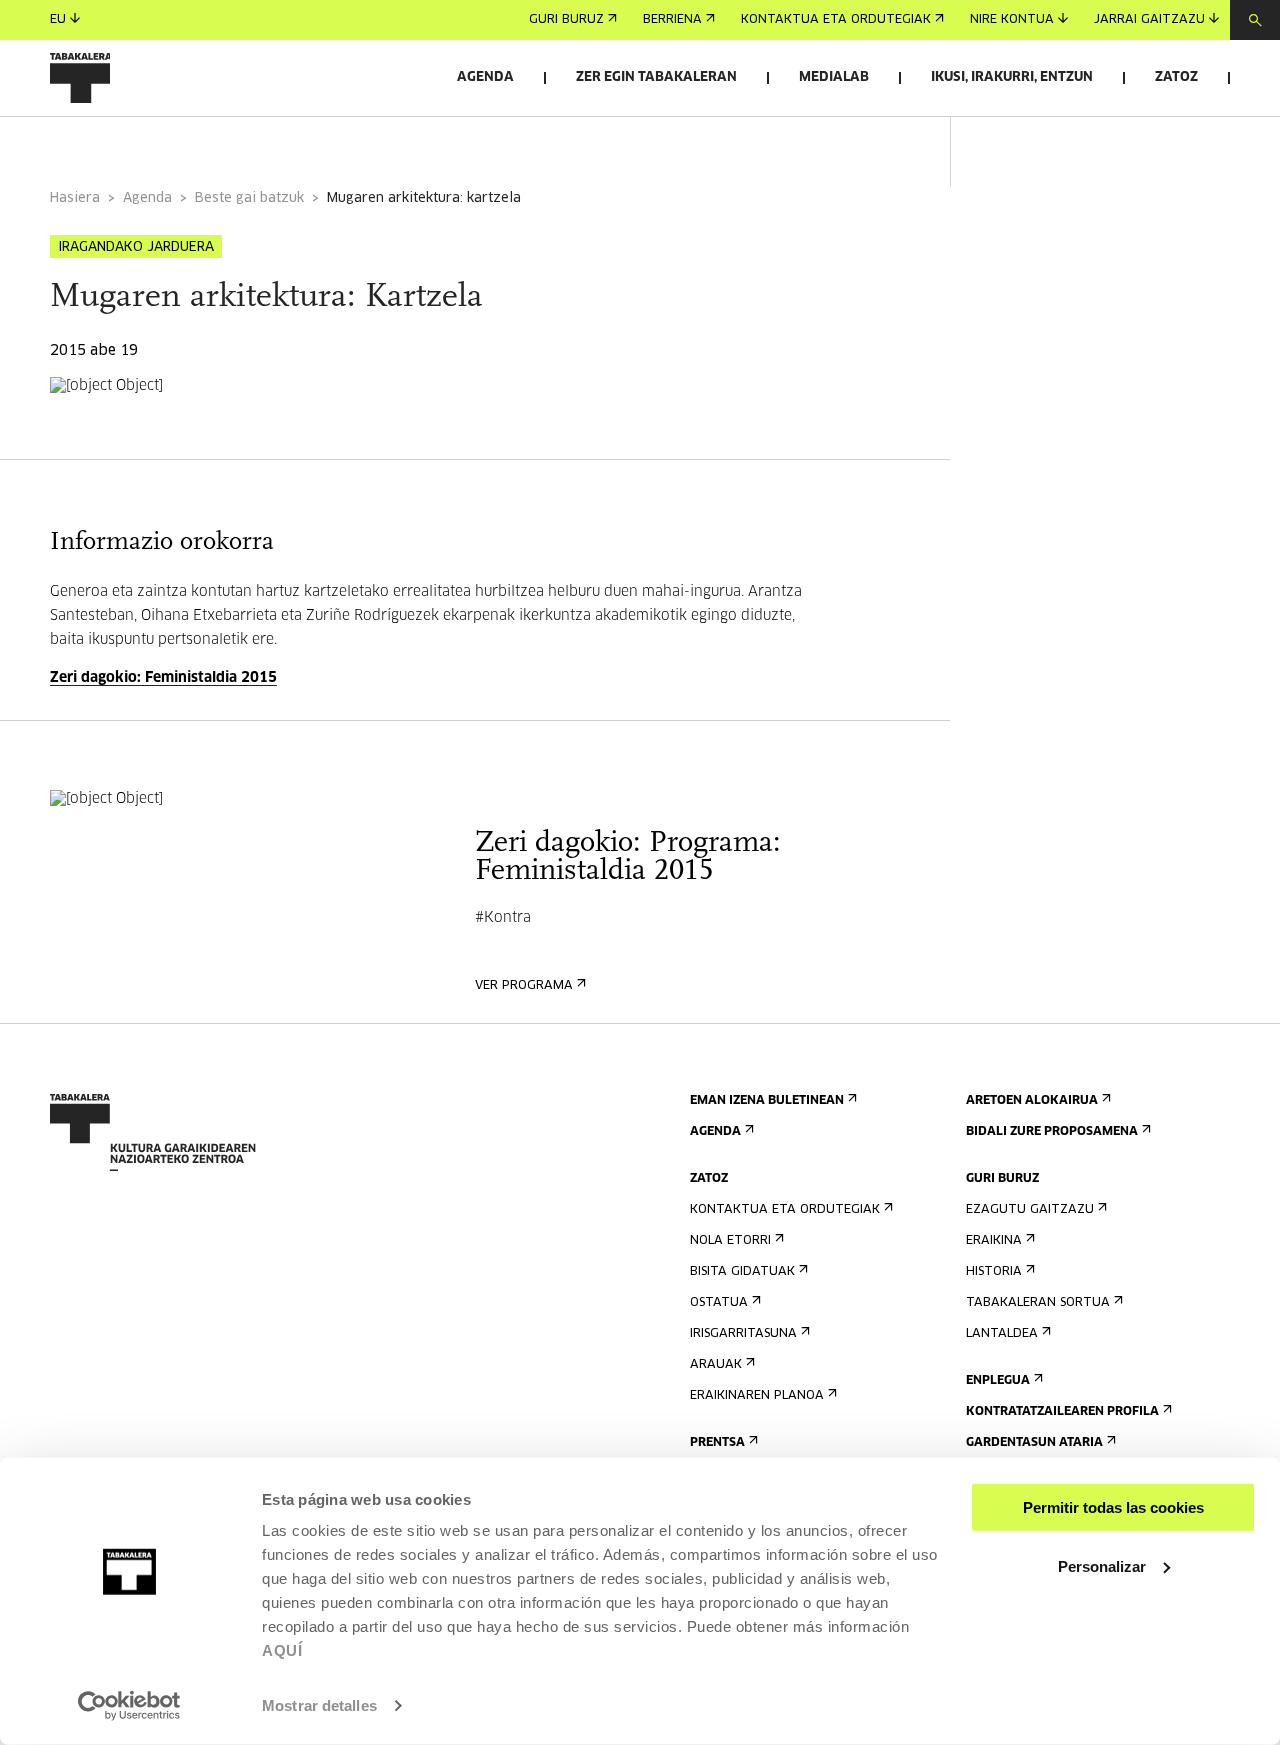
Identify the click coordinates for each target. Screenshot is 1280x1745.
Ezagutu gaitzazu (1030, 1210)
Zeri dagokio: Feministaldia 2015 (163, 678)
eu (58, 20)
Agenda (485, 77)
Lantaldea (1002, 1334)
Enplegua (998, 1381)
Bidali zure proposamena (1052, 1132)
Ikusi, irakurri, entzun (1012, 77)
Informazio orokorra (131, 143)
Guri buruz (566, 20)
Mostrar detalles (319, 1705)
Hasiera (75, 198)
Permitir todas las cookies (1113, 1507)
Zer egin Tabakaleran (656, 77)
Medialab (834, 77)
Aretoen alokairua (1032, 1101)
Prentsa (717, 1443)
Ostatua (719, 1303)
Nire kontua (1012, 20)
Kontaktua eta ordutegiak (836, 20)
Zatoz (1176, 77)
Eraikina (994, 1241)
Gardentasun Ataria (1034, 1443)
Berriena (672, 20)
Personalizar (1102, 1565)
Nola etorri (730, 1241)
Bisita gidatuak (742, 1272)
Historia (994, 1272)
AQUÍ (282, 1650)
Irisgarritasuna (743, 1334)
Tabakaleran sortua (1038, 1303)
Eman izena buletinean (767, 1101)
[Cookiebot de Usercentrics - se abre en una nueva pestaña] (129, 1706)
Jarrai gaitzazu (1149, 20)
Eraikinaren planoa (757, 1396)
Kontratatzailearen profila (1062, 1412)
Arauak (716, 1365)
